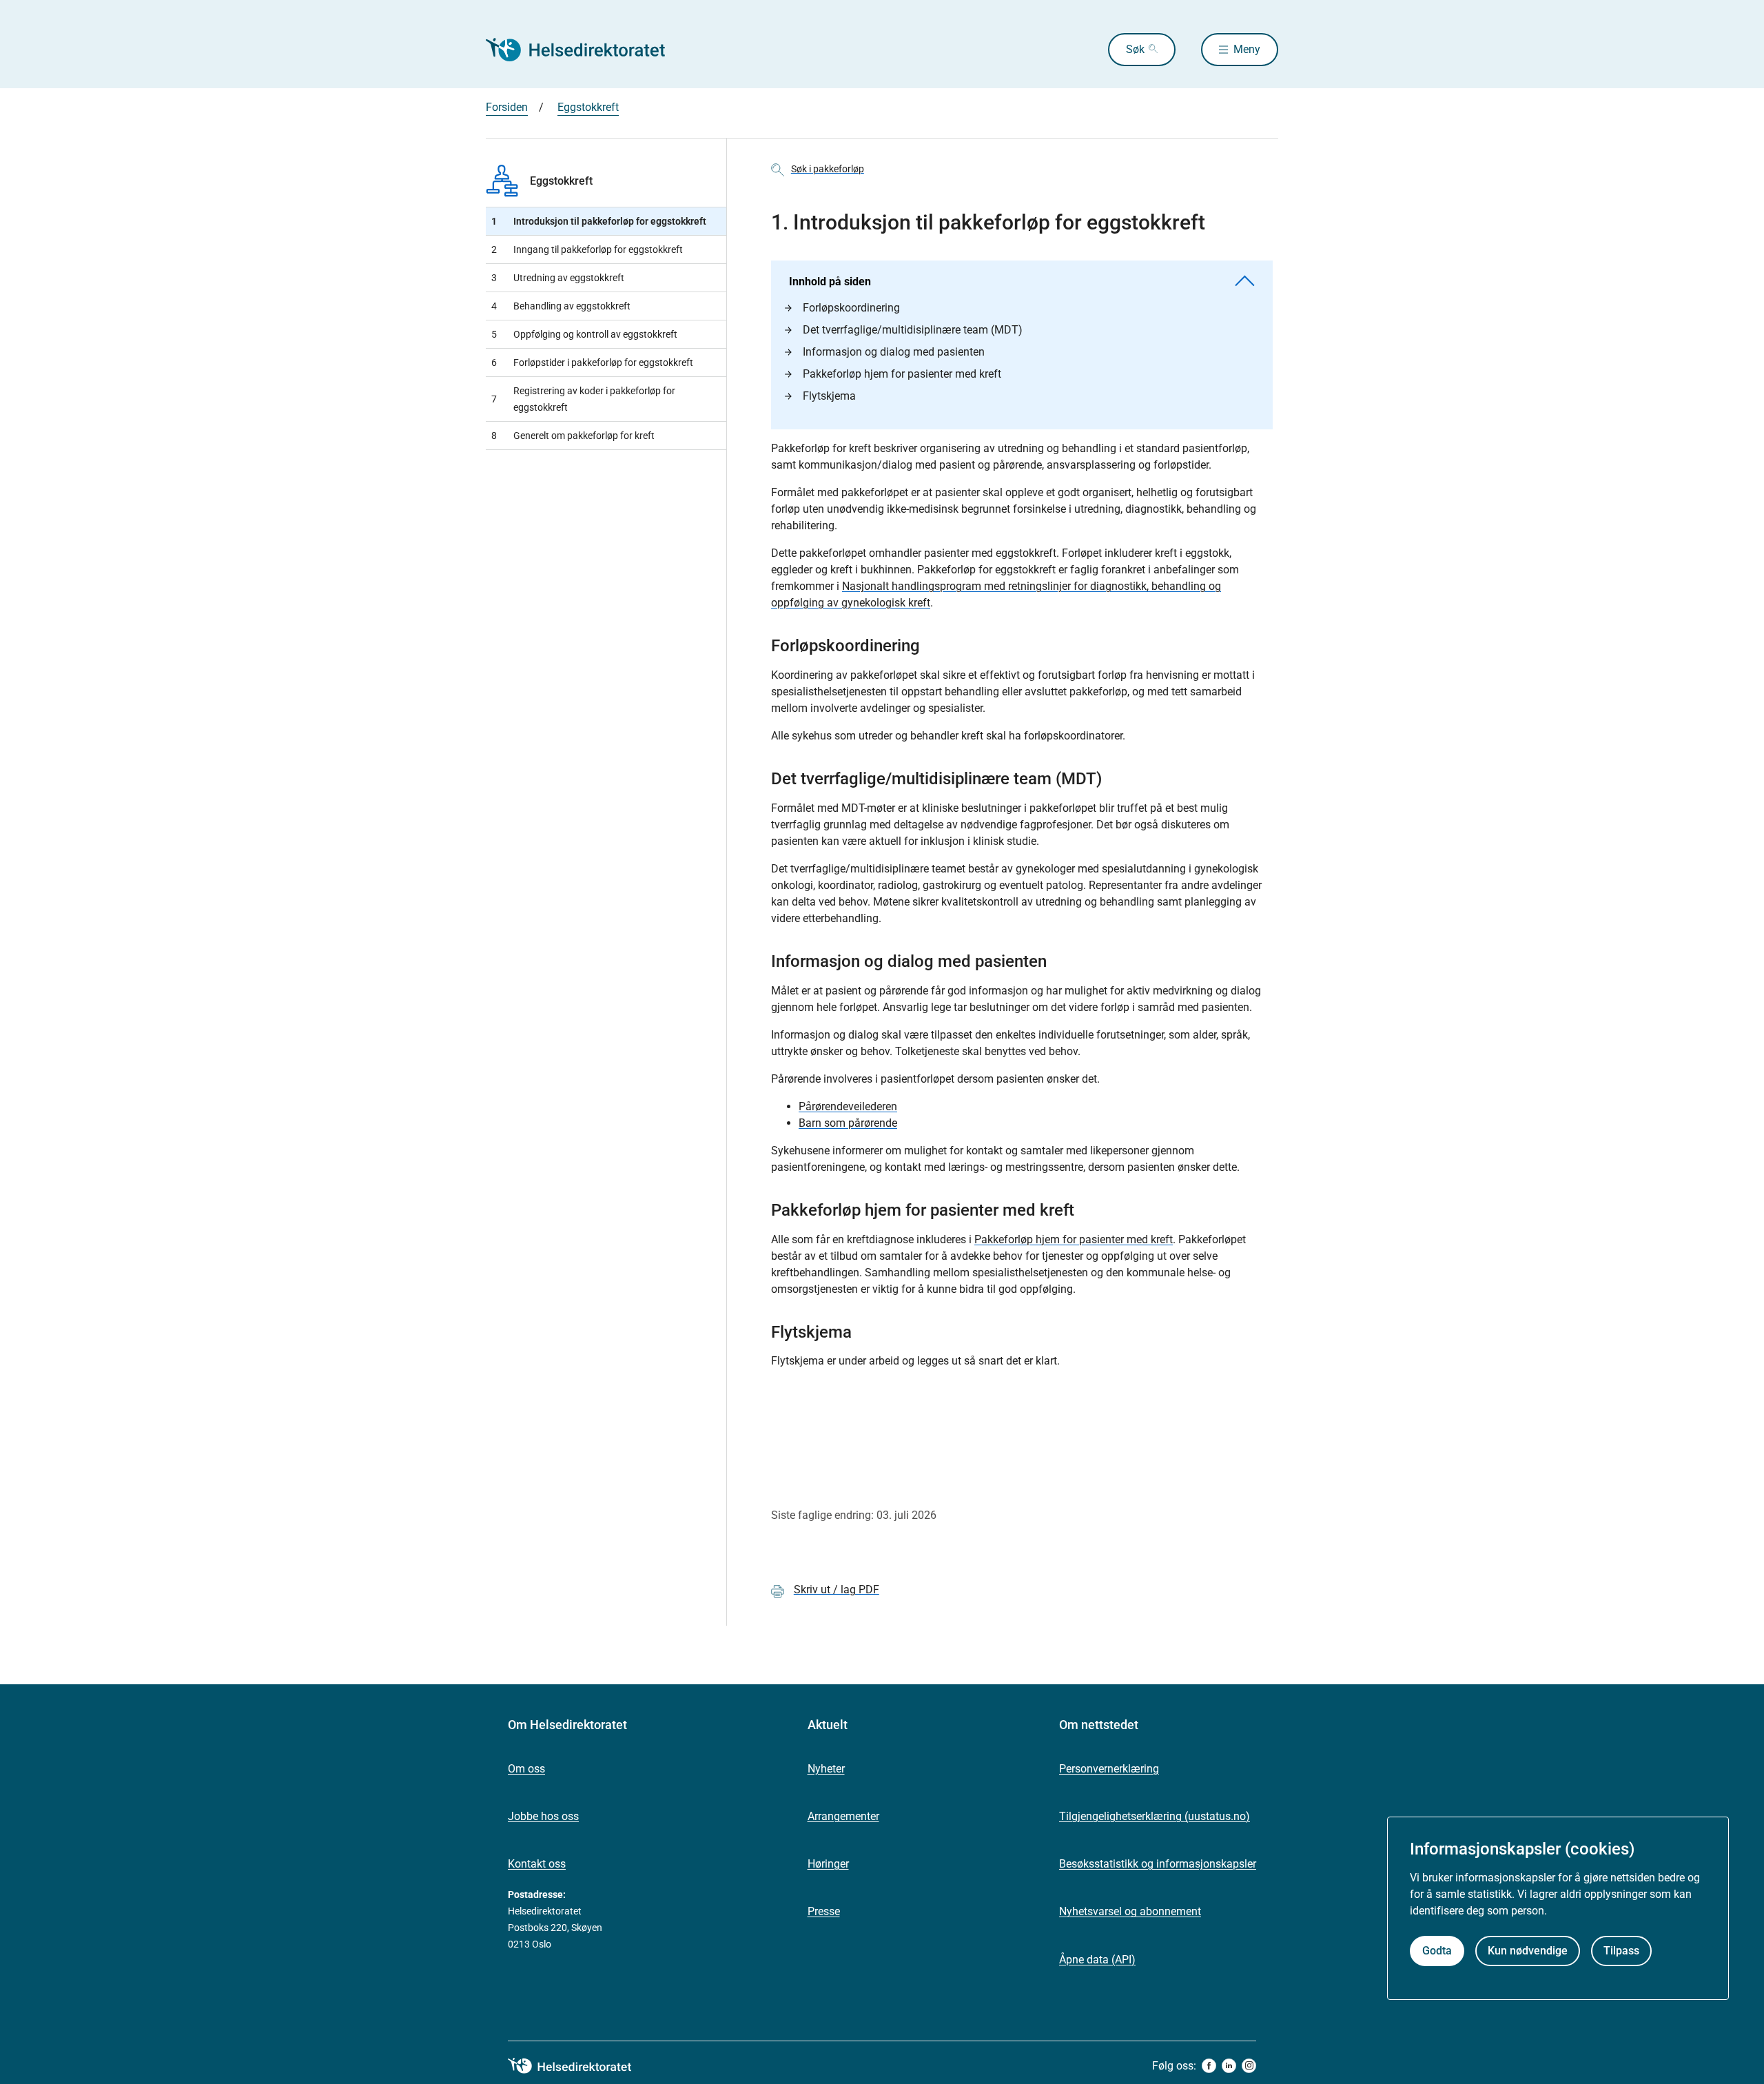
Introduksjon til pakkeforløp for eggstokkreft (599, 221)
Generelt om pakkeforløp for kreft (573, 436)
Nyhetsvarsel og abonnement (1130, 1911)
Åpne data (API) (1097, 1960)
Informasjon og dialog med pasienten (894, 352)
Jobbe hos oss (543, 1816)
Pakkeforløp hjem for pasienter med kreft (902, 374)
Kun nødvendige (1528, 1951)
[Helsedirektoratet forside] (585, 50)
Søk (1135, 49)
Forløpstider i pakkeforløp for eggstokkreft (592, 362)
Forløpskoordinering (851, 308)
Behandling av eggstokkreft (561, 306)
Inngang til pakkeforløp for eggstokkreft (587, 249)
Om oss (526, 1769)
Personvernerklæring (1109, 1769)
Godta (1437, 1951)
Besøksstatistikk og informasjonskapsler (1158, 1864)
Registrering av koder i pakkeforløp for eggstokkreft (583, 399)
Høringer (828, 1864)
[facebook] (1209, 2066)
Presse (824, 1911)
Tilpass (1621, 1951)
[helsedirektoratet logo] (580, 2066)
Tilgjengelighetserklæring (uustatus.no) (1155, 1816)
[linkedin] (1229, 2066)
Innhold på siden (830, 282)
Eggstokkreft (588, 107)
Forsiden (507, 107)
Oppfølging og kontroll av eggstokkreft (584, 334)
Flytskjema (829, 396)
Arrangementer (843, 1816)
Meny (1247, 49)
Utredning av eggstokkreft (558, 278)
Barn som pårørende (848, 1123)
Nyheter (826, 1769)
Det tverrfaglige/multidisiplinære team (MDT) (913, 330)
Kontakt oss (537, 1864)
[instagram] (1249, 2066)
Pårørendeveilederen (848, 1106)
